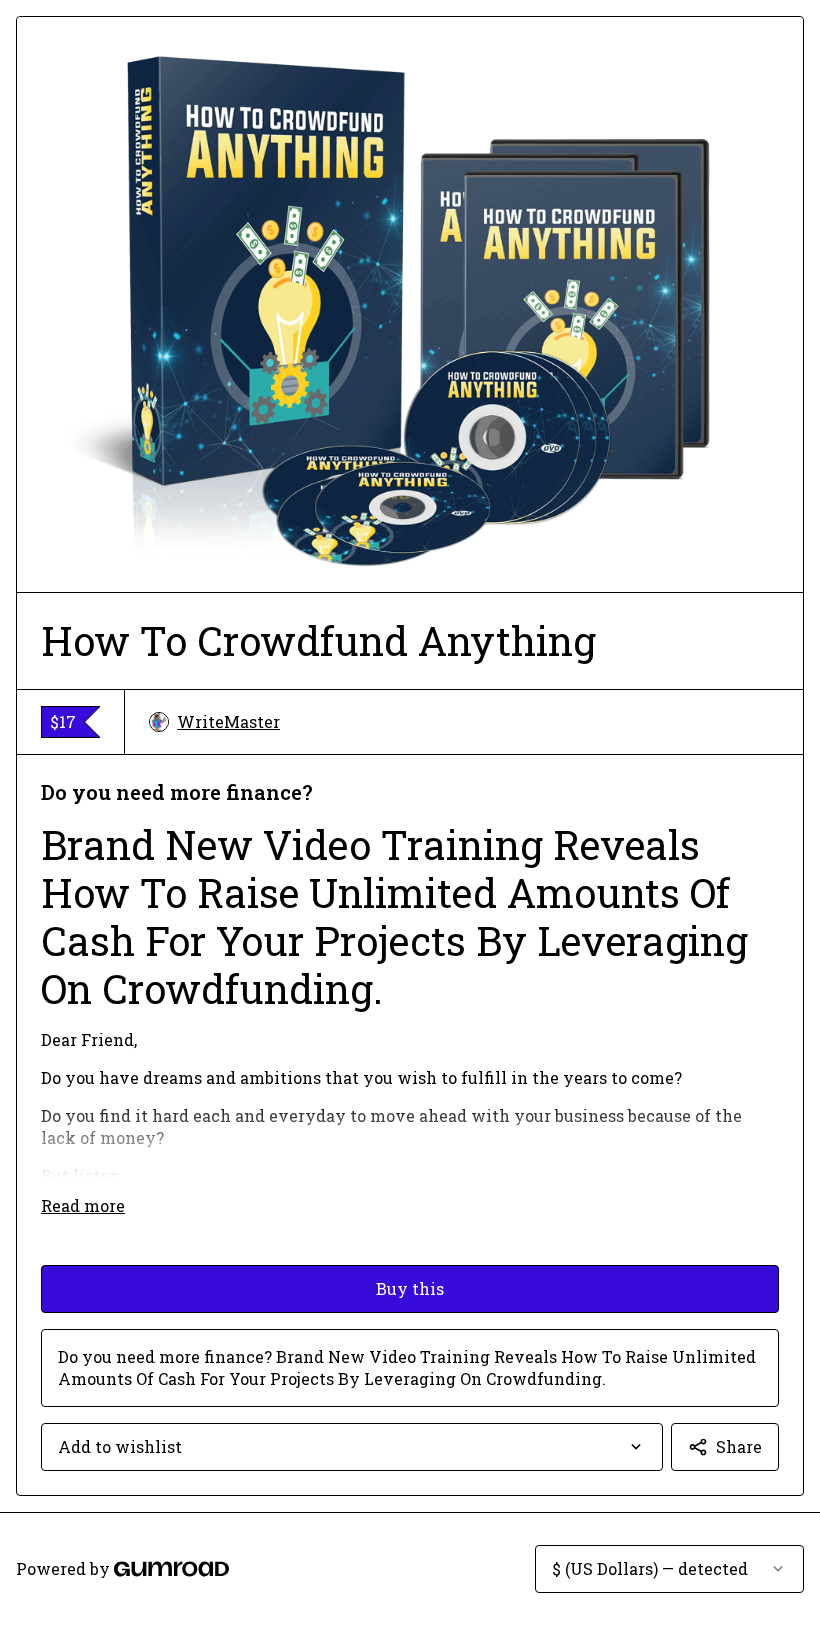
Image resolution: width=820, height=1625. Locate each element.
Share (739, 1446)
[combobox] (352, 1447)
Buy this (410, 1288)
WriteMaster (228, 721)
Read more (83, 1205)
